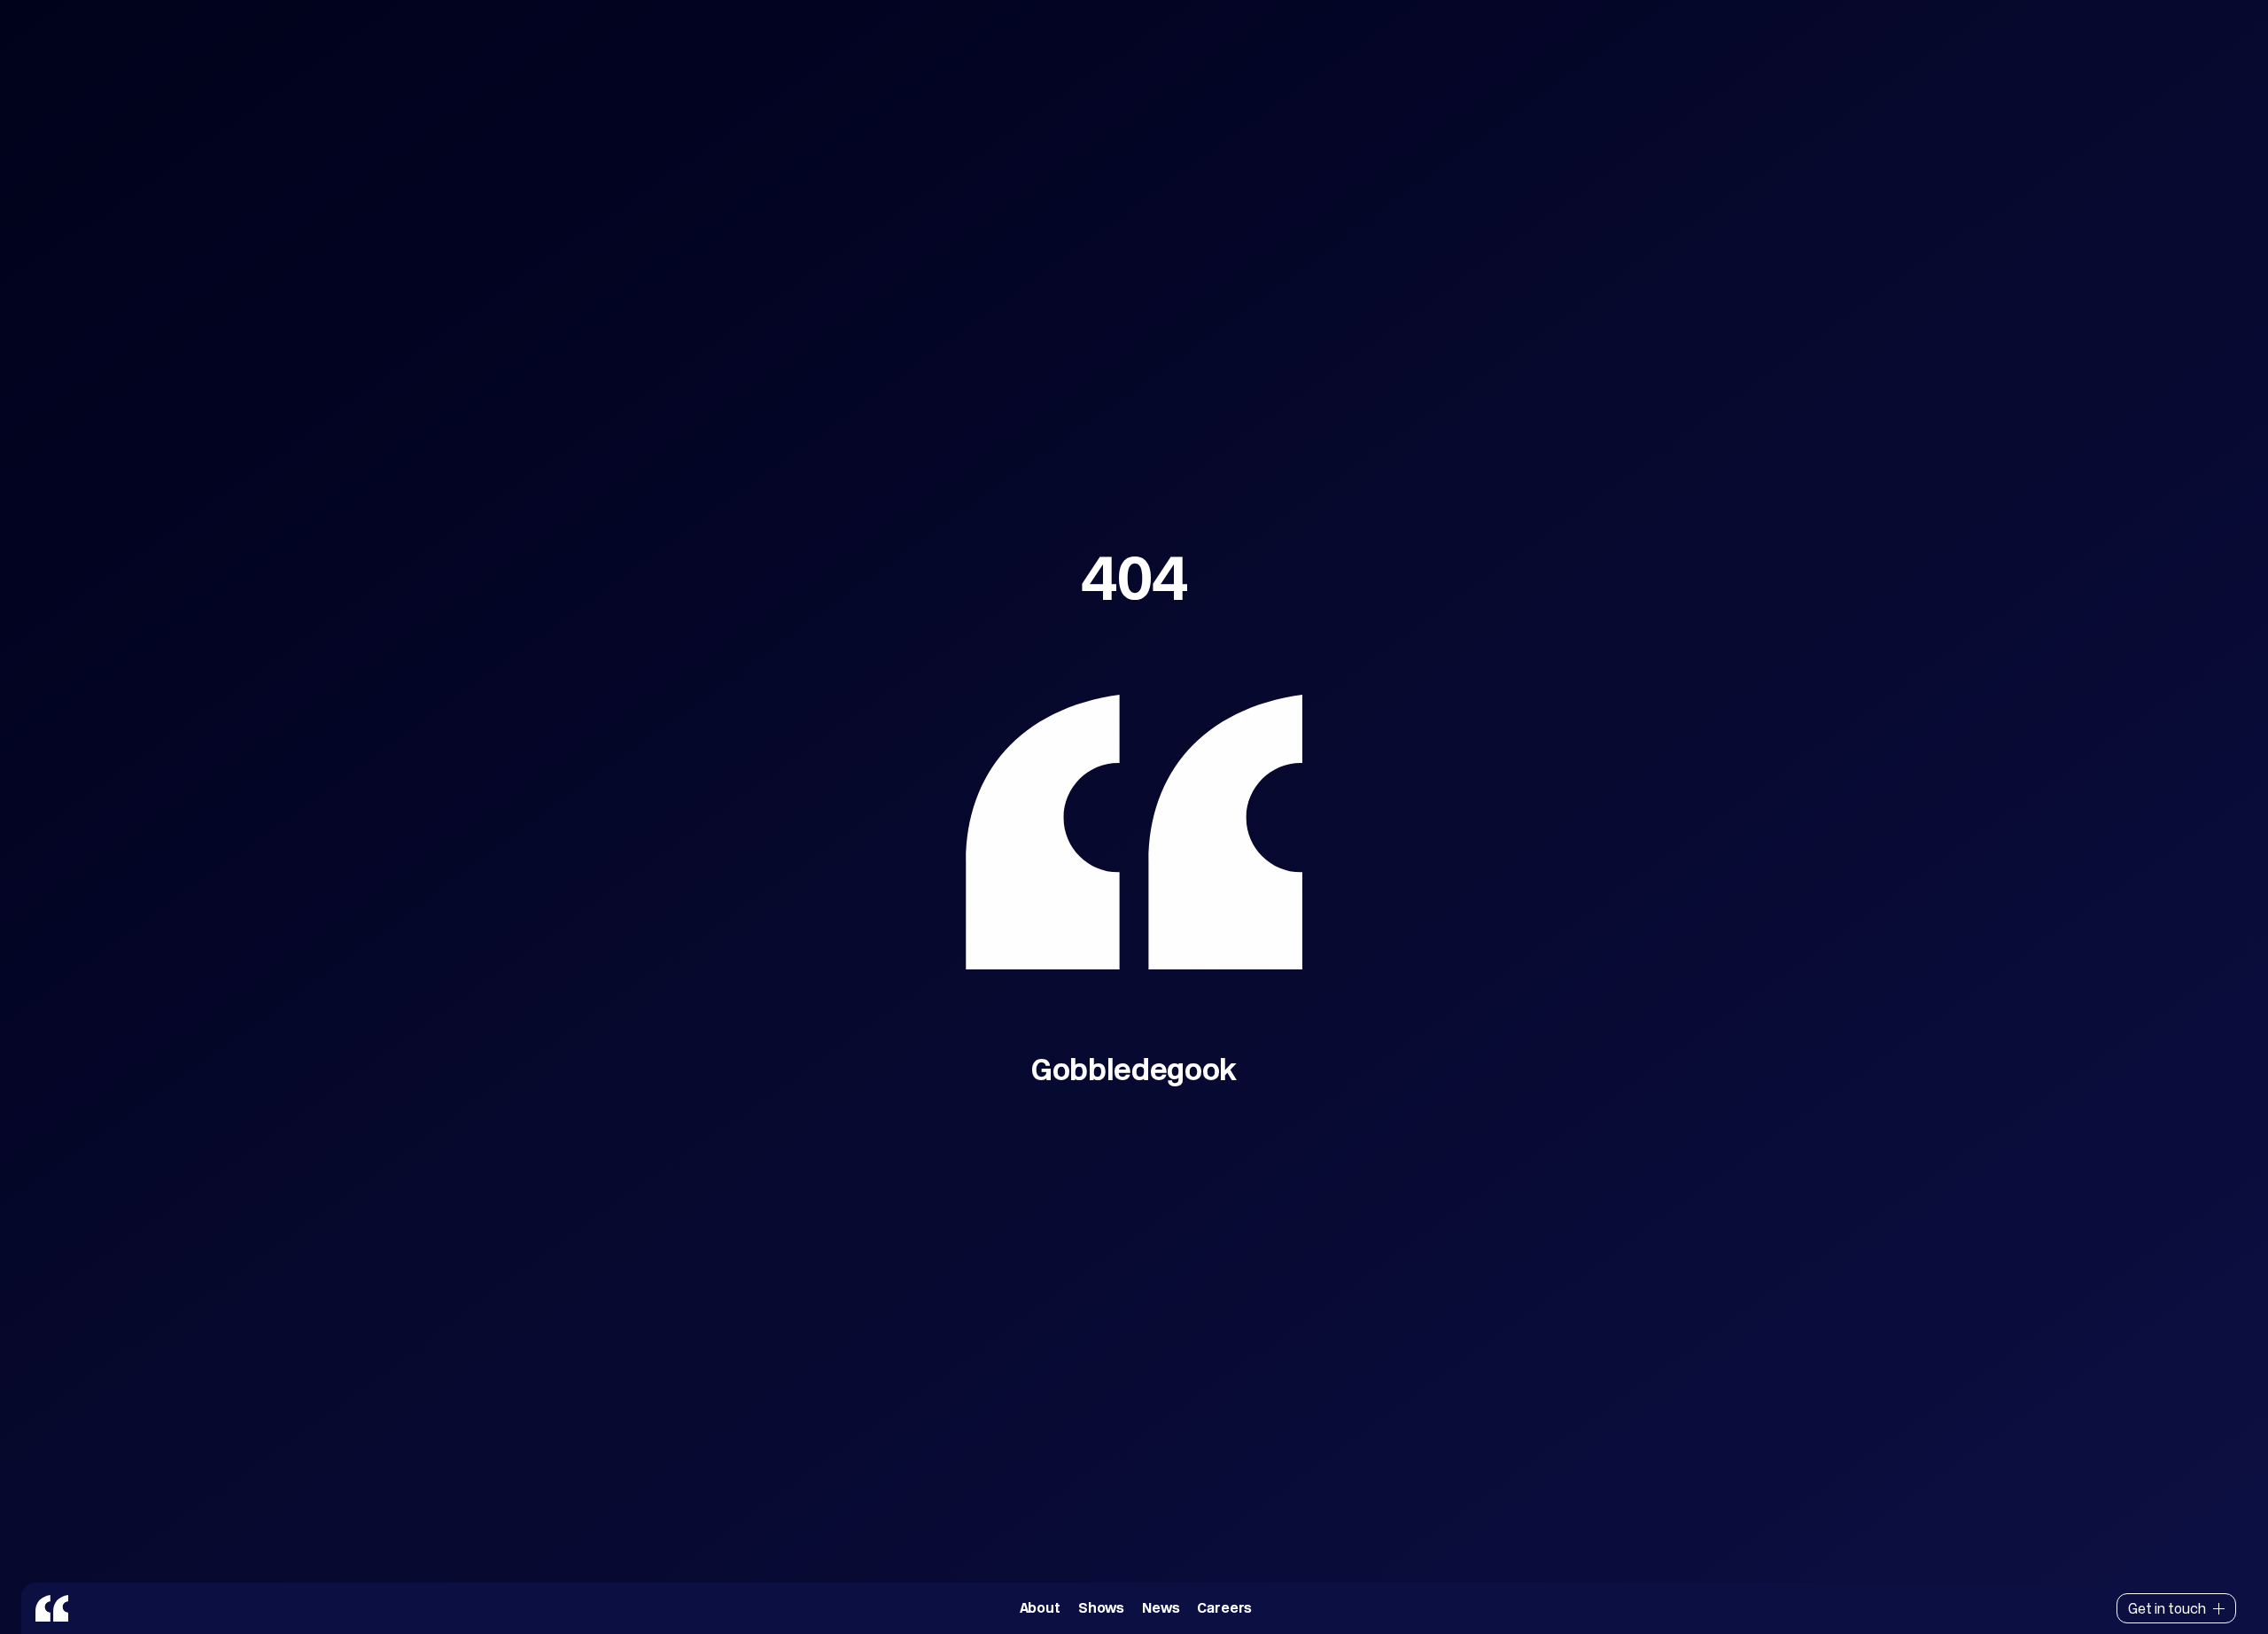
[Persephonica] (52, 1608)
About (1040, 1608)
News (1161, 1608)
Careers (1224, 1608)
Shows (1101, 1608)
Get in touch (2167, 1608)
